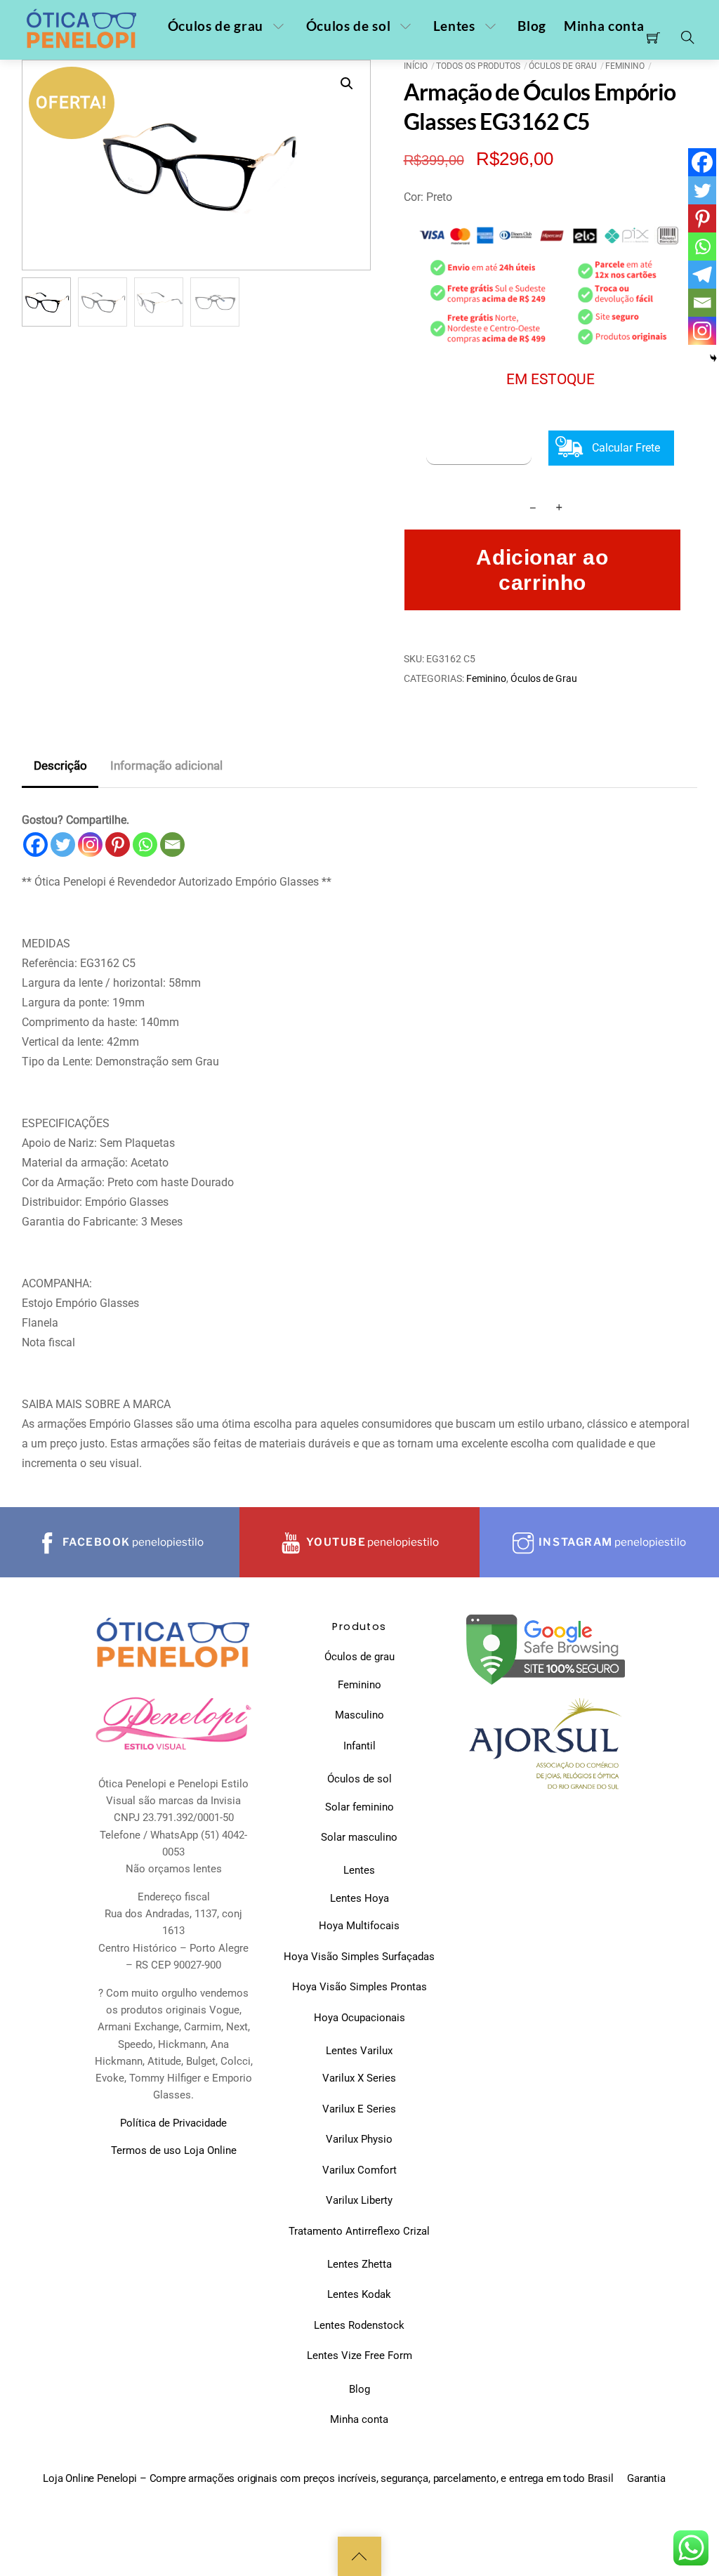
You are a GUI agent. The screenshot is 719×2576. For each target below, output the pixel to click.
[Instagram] (90, 845)
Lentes (454, 26)
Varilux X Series (359, 2078)
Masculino (359, 1715)
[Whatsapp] (145, 845)
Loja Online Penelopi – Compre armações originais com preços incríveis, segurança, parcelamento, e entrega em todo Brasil (328, 2478)
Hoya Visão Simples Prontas (359, 1987)
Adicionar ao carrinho (542, 570)
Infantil (359, 1746)
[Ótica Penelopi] (83, 29)
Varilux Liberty (359, 2200)
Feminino (625, 66)
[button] (347, 84)
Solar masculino (359, 1837)
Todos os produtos (478, 66)
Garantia (646, 2478)
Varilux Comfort (359, 2170)
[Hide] (713, 358)
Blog (532, 26)
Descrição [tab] (60, 765)
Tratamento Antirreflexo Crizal (359, 2231)
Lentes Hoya (359, 1898)
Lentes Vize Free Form (359, 2355)
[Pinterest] (118, 845)
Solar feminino (359, 1807)
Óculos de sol (349, 26)
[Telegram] (702, 275)
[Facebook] (35, 845)
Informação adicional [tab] (166, 765)
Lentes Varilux (359, 2051)
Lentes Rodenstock (359, 2325)
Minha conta (604, 26)
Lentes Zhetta (359, 2264)
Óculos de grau (216, 26)
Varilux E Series (359, 2109)
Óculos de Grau (563, 66)
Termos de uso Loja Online (174, 2150)
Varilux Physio (359, 2139)
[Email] (172, 845)
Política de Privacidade (173, 2123)
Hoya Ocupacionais (359, 2018)
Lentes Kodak (359, 2294)
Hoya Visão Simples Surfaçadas (359, 1957)
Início (416, 66)
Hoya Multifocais (359, 1926)
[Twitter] (63, 845)
